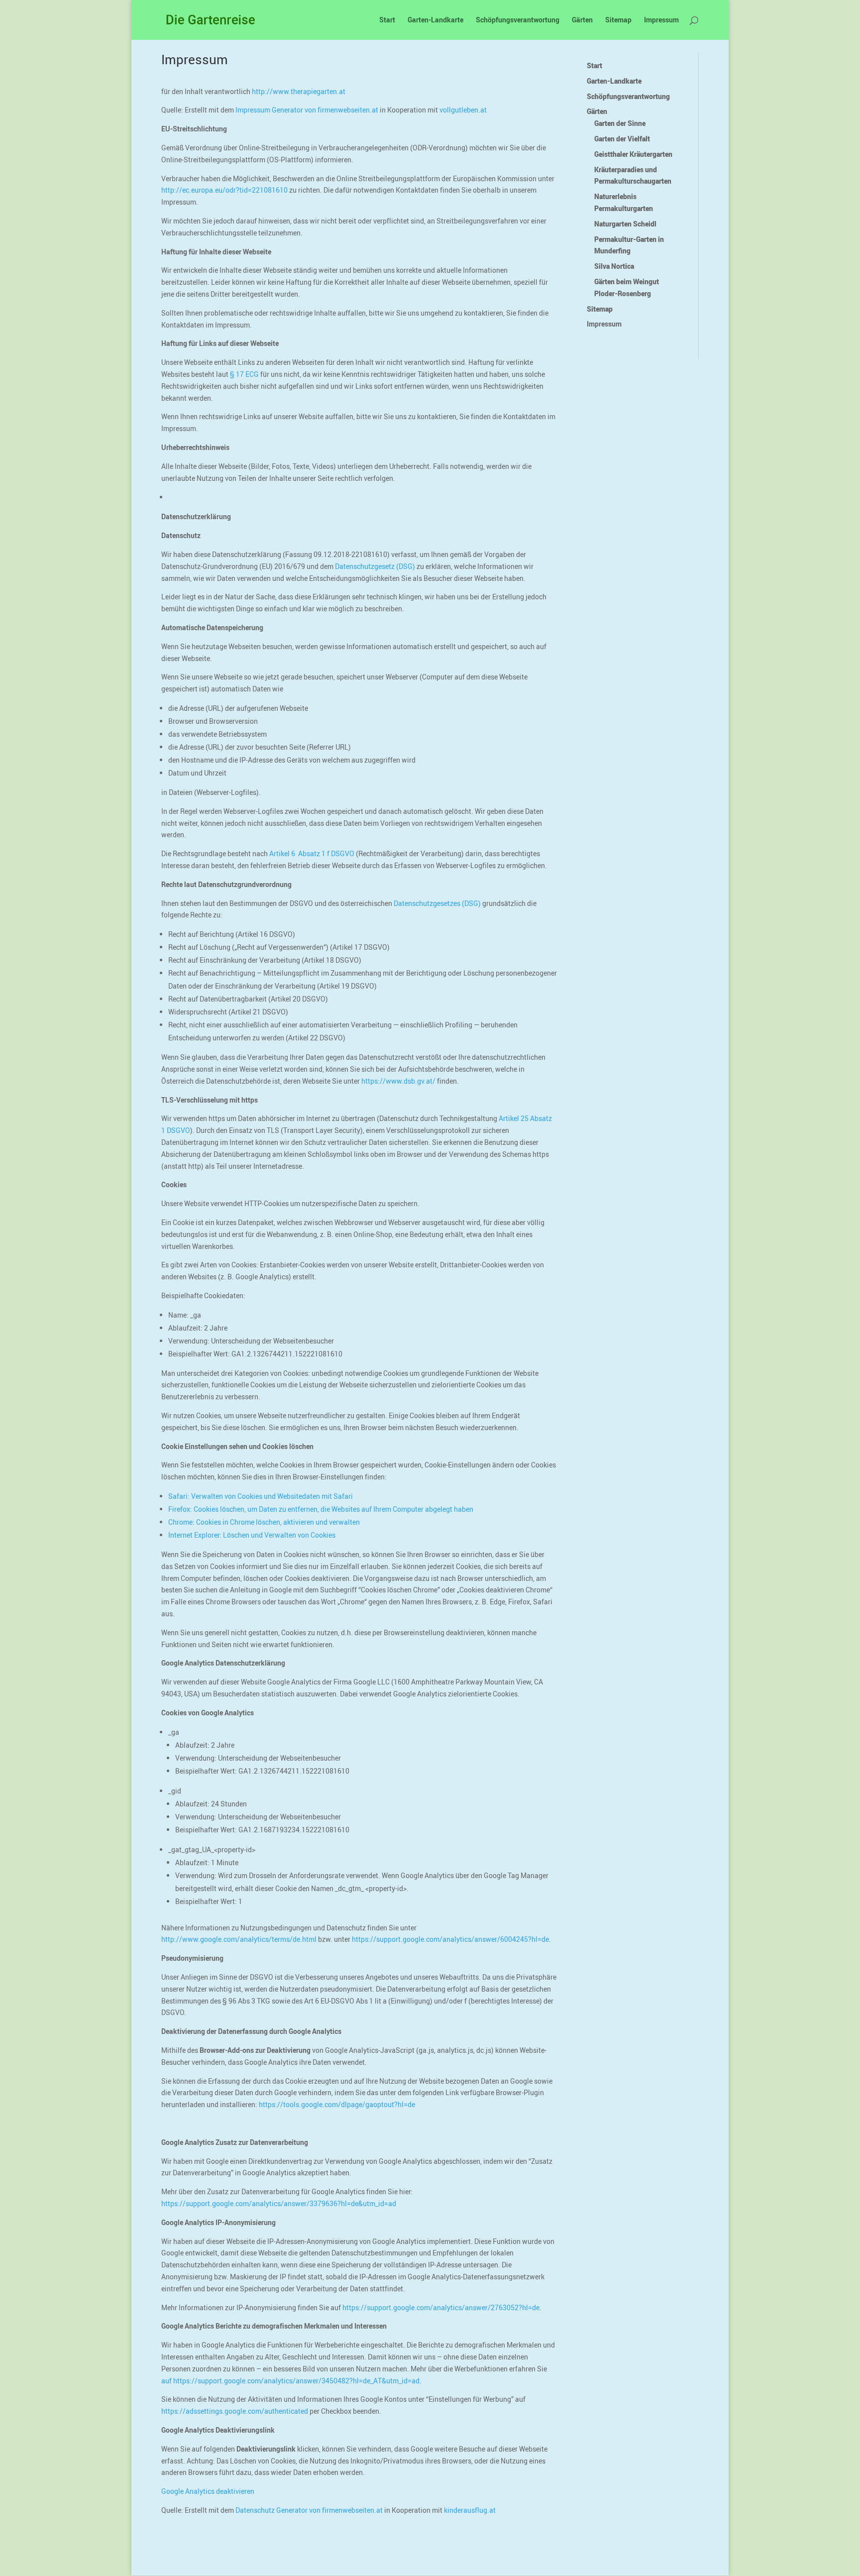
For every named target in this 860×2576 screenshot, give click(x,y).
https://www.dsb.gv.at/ (398, 1081)
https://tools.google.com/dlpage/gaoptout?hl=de (337, 2104)
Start (387, 20)
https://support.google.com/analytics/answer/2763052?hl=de (441, 2307)
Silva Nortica (614, 266)
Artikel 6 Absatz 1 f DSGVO (312, 853)
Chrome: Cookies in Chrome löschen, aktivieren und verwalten (264, 1522)
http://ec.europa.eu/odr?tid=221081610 (224, 190)
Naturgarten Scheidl (625, 224)
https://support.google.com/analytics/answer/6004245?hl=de (450, 1939)
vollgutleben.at (463, 110)
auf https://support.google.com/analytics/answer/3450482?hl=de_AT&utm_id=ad (290, 2381)
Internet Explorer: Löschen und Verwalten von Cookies (252, 1535)
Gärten (582, 20)
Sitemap (618, 20)
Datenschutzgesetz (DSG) (375, 566)
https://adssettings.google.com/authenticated (235, 2411)
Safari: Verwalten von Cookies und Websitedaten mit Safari (261, 1496)
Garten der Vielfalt (622, 139)
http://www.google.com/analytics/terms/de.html (239, 1939)
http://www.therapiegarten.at (299, 91)
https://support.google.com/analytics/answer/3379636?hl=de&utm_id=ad (279, 2203)
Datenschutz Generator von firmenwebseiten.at (309, 2510)
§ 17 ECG (244, 374)
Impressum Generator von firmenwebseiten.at (307, 110)
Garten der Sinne (620, 123)
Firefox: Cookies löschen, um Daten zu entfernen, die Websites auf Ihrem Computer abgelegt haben (321, 1509)
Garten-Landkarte (435, 20)
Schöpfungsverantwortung (518, 20)
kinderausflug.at (470, 2510)
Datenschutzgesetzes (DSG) (437, 903)
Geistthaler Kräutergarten (633, 154)
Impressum (661, 20)
